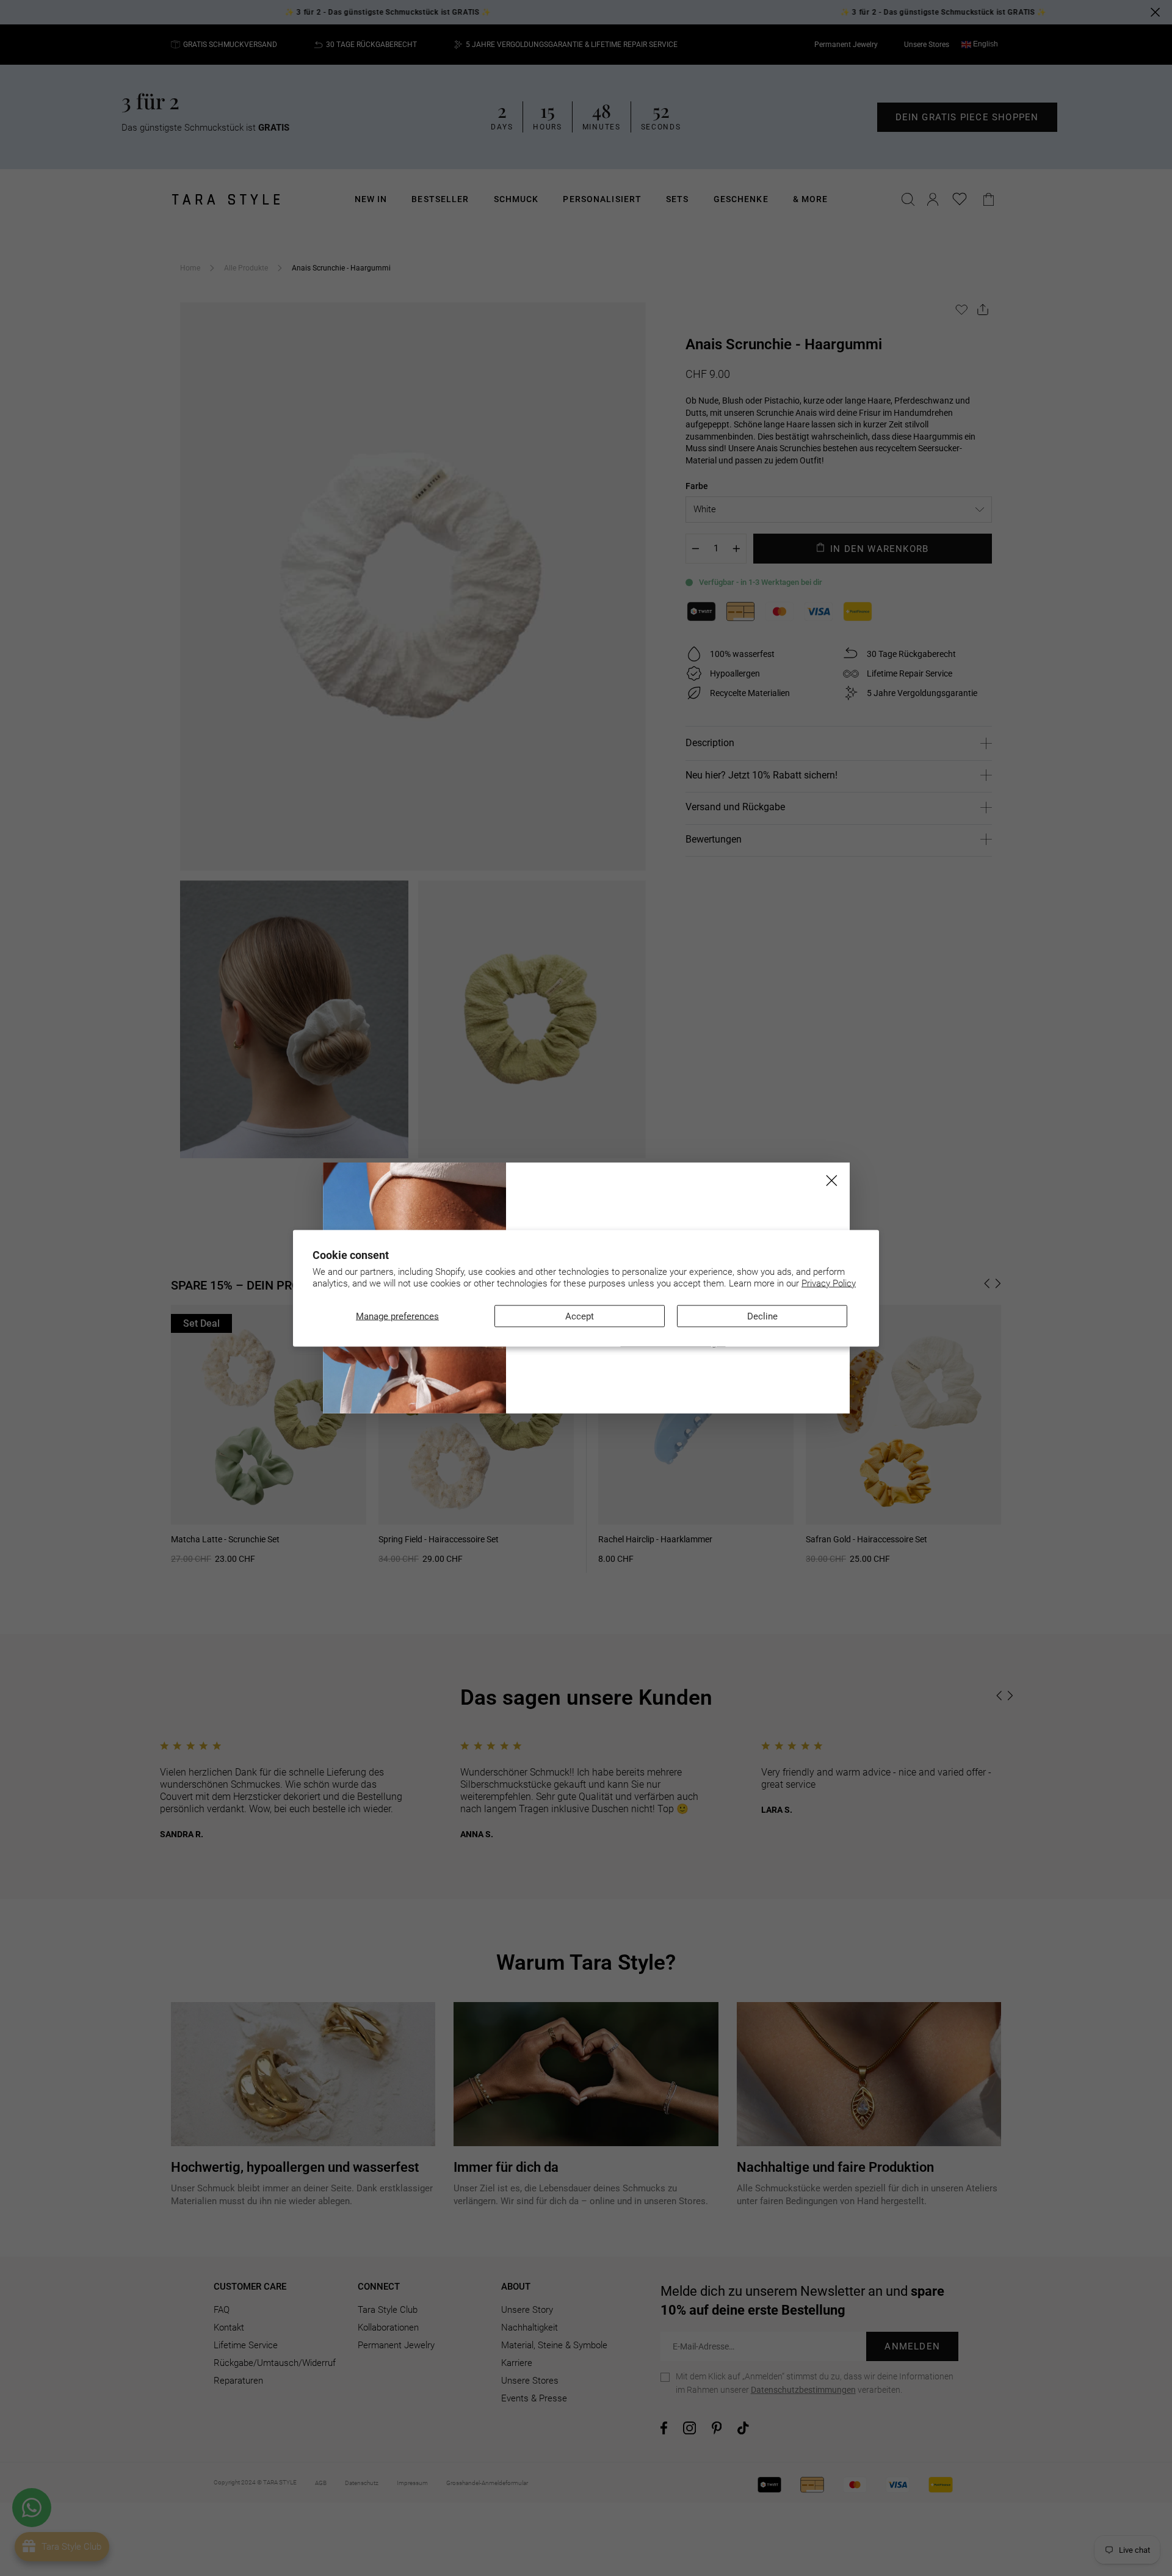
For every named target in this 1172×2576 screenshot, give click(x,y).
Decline (762, 1316)
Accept (580, 1316)
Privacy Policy (829, 1283)
